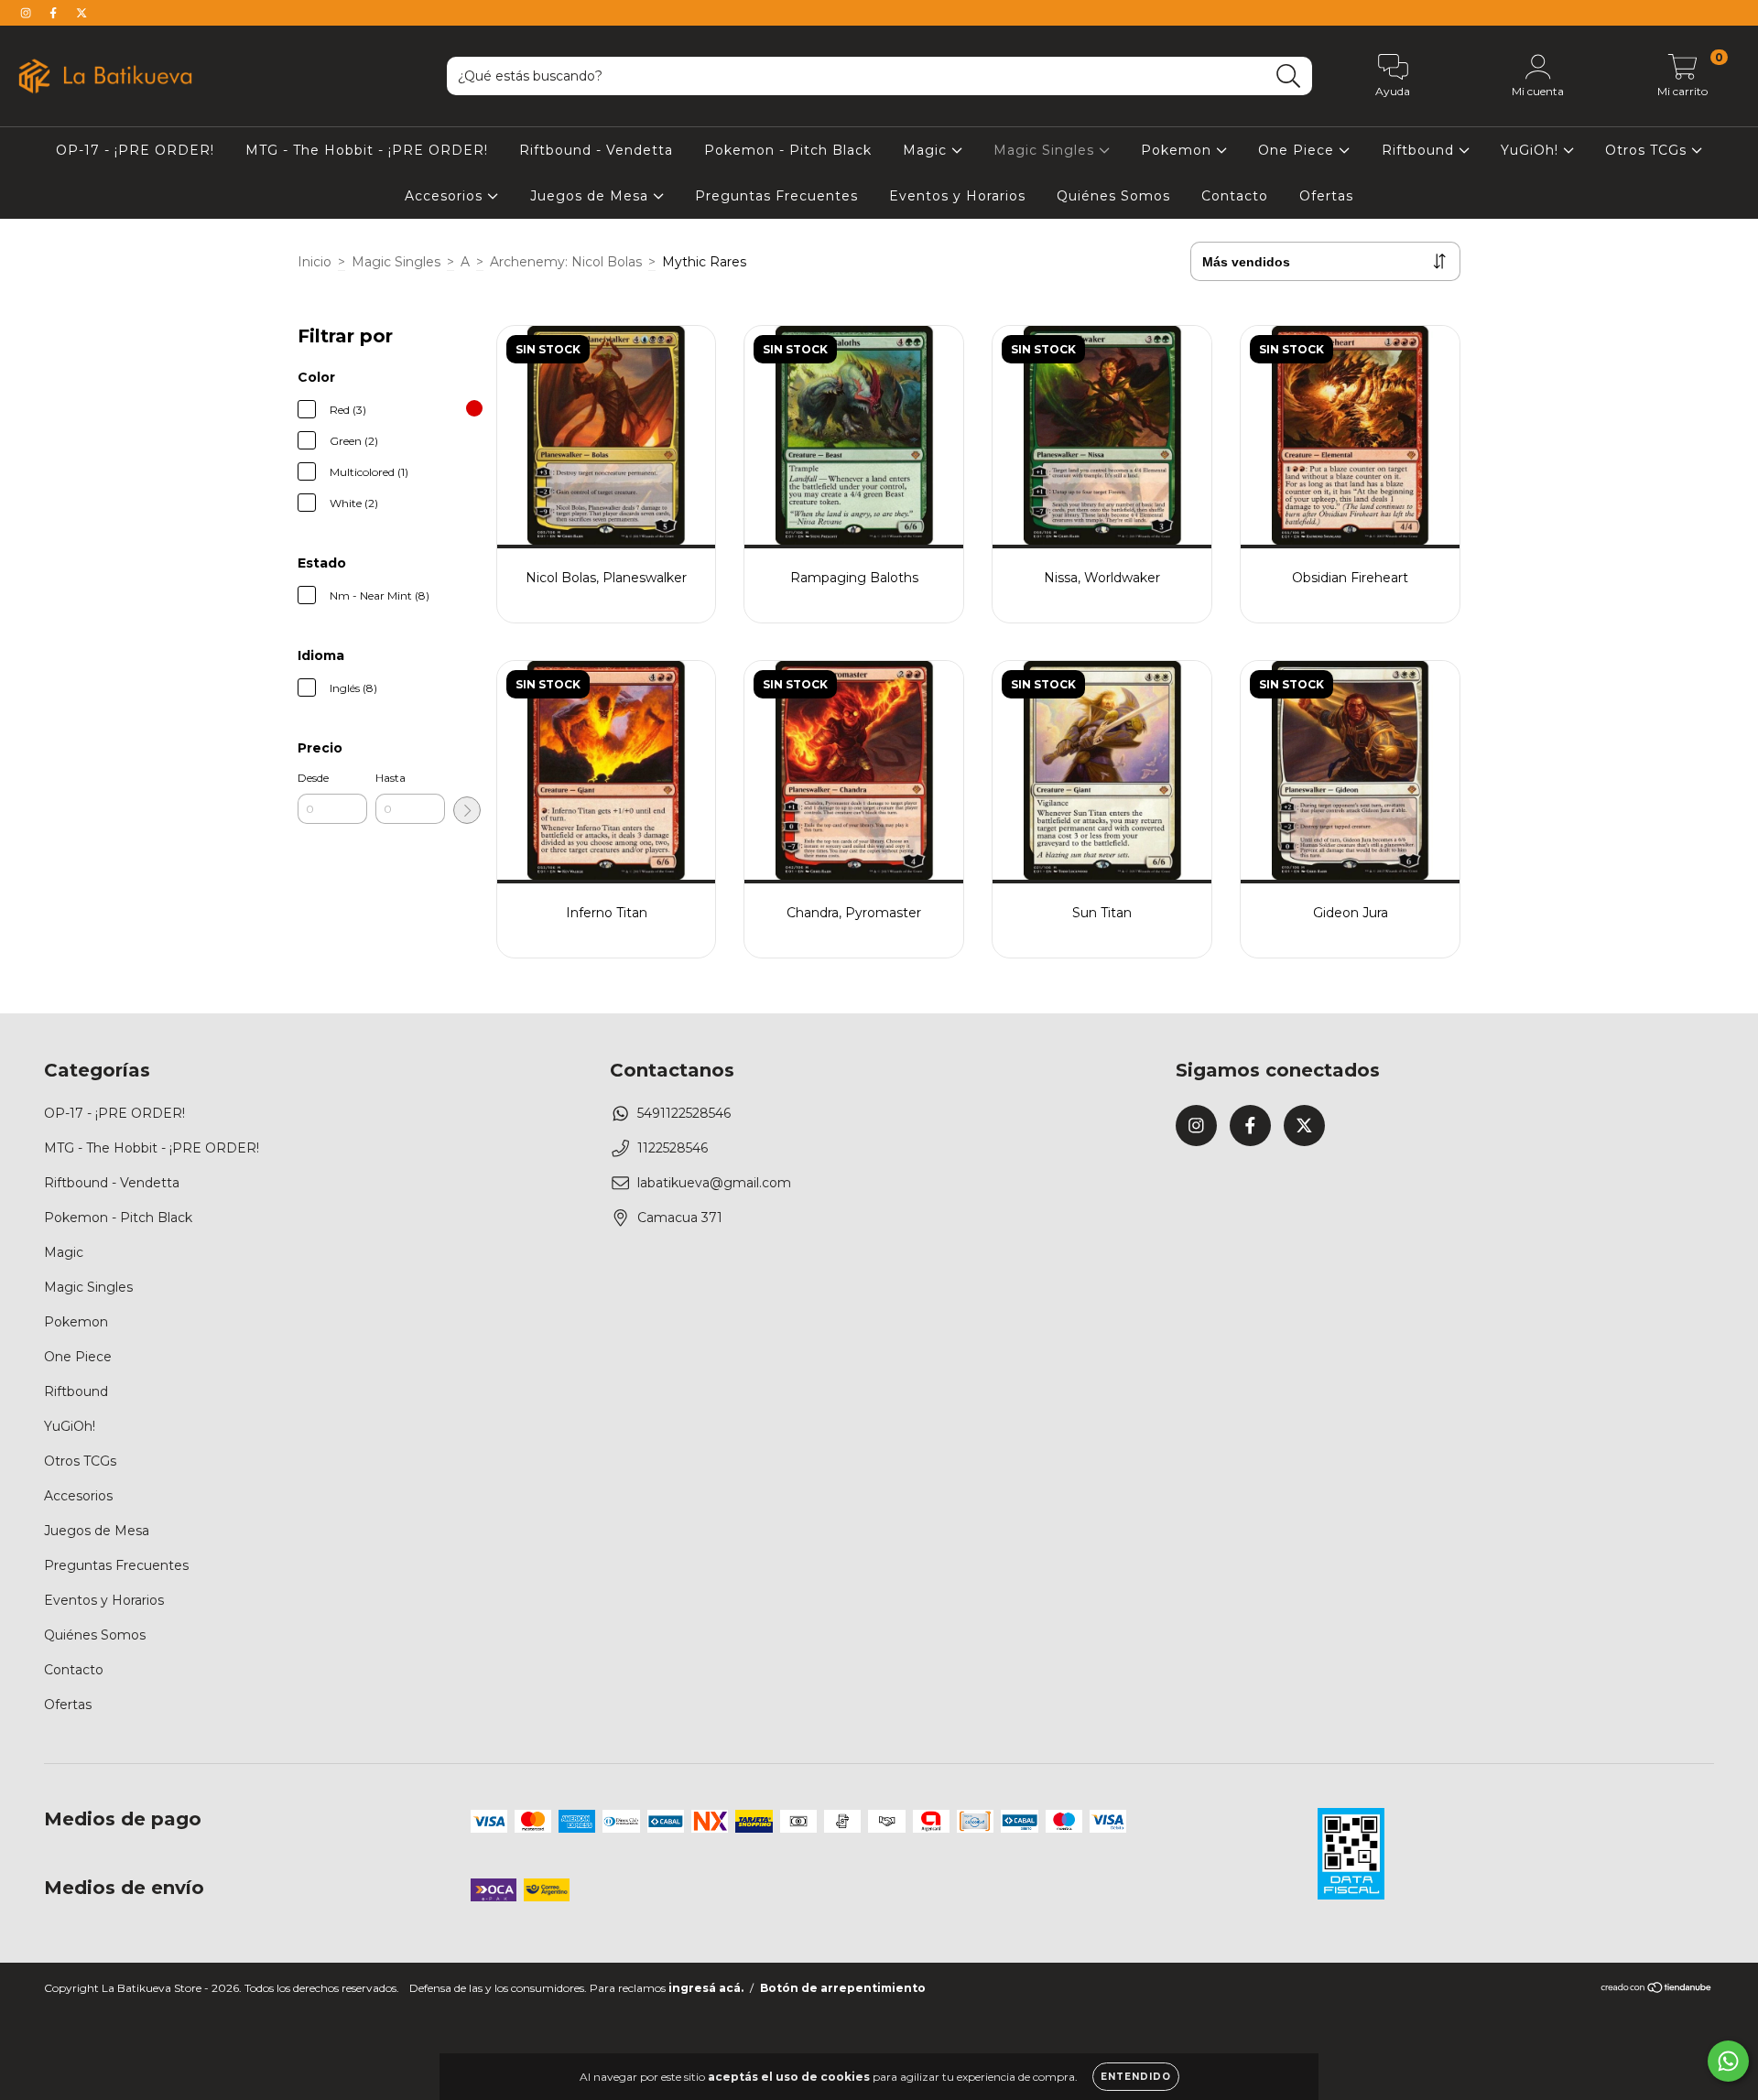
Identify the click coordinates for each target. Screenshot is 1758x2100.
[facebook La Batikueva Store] (55, 13)
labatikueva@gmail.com (714, 1183)
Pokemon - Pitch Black (788, 150)
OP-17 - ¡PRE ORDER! (135, 150)
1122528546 (673, 1148)
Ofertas (1326, 196)
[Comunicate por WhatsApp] (1728, 2061)
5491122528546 (684, 1113)
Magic (927, 150)
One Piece (1298, 150)
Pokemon (1178, 150)
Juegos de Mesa (591, 196)
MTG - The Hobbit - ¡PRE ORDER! (367, 150)
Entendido (1136, 2077)
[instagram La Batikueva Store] (27, 13)
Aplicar (467, 810)
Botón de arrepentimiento (843, 1988)
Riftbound (1420, 150)
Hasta (391, 778)
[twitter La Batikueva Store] (81, 13)
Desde (313, 778)
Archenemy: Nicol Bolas (566, 262)
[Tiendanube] (1657, 1990)
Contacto (1235, 196)
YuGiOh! (1532, 150)
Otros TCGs (1648, 150)
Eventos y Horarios (957, 196)
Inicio (315, 262)
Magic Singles (1046, 150)
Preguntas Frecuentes (776, 196)
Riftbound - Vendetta (596, 150)
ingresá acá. (706, 1988)
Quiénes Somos (1113, 196)
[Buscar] (1289, 76)
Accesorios (446, 196)
